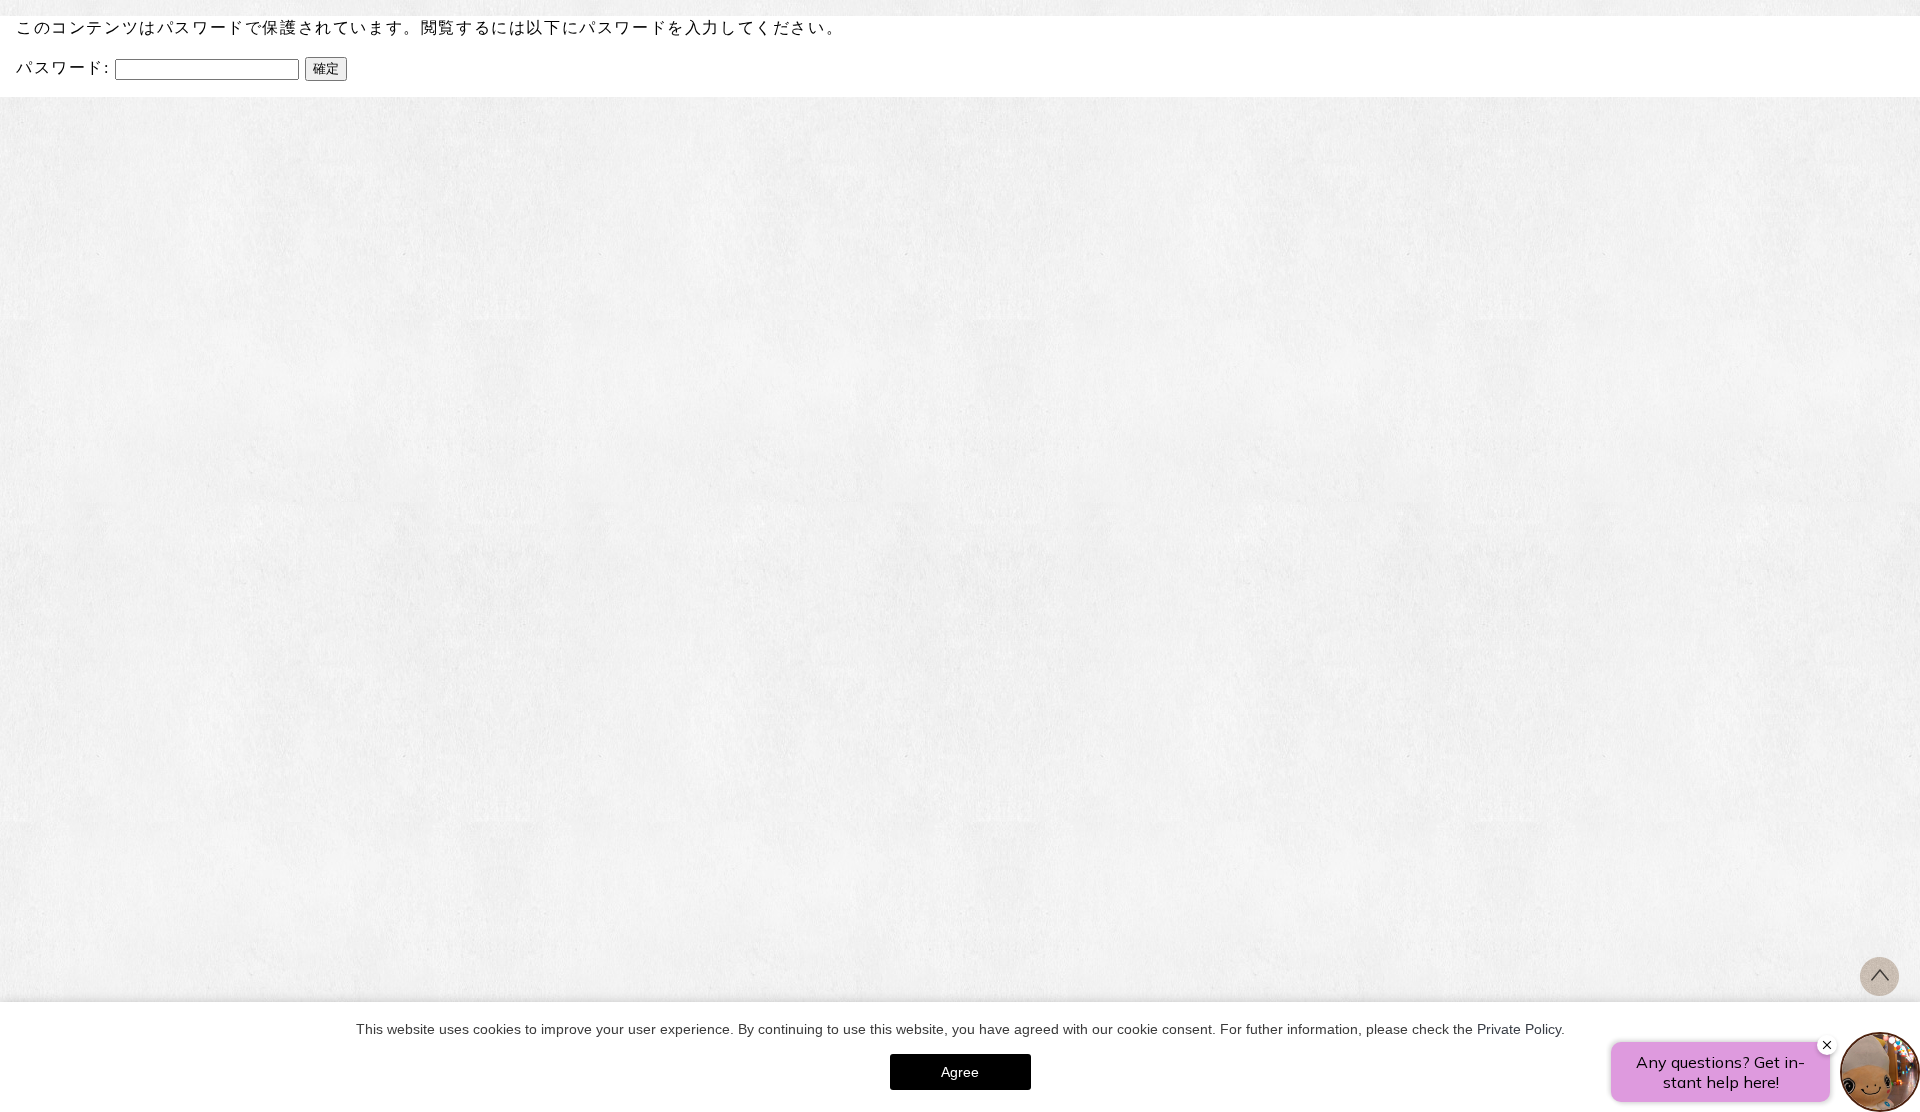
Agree (960, 1072)
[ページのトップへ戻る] (1879, 990)
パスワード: (65, 67)
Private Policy (1519, 1029)
